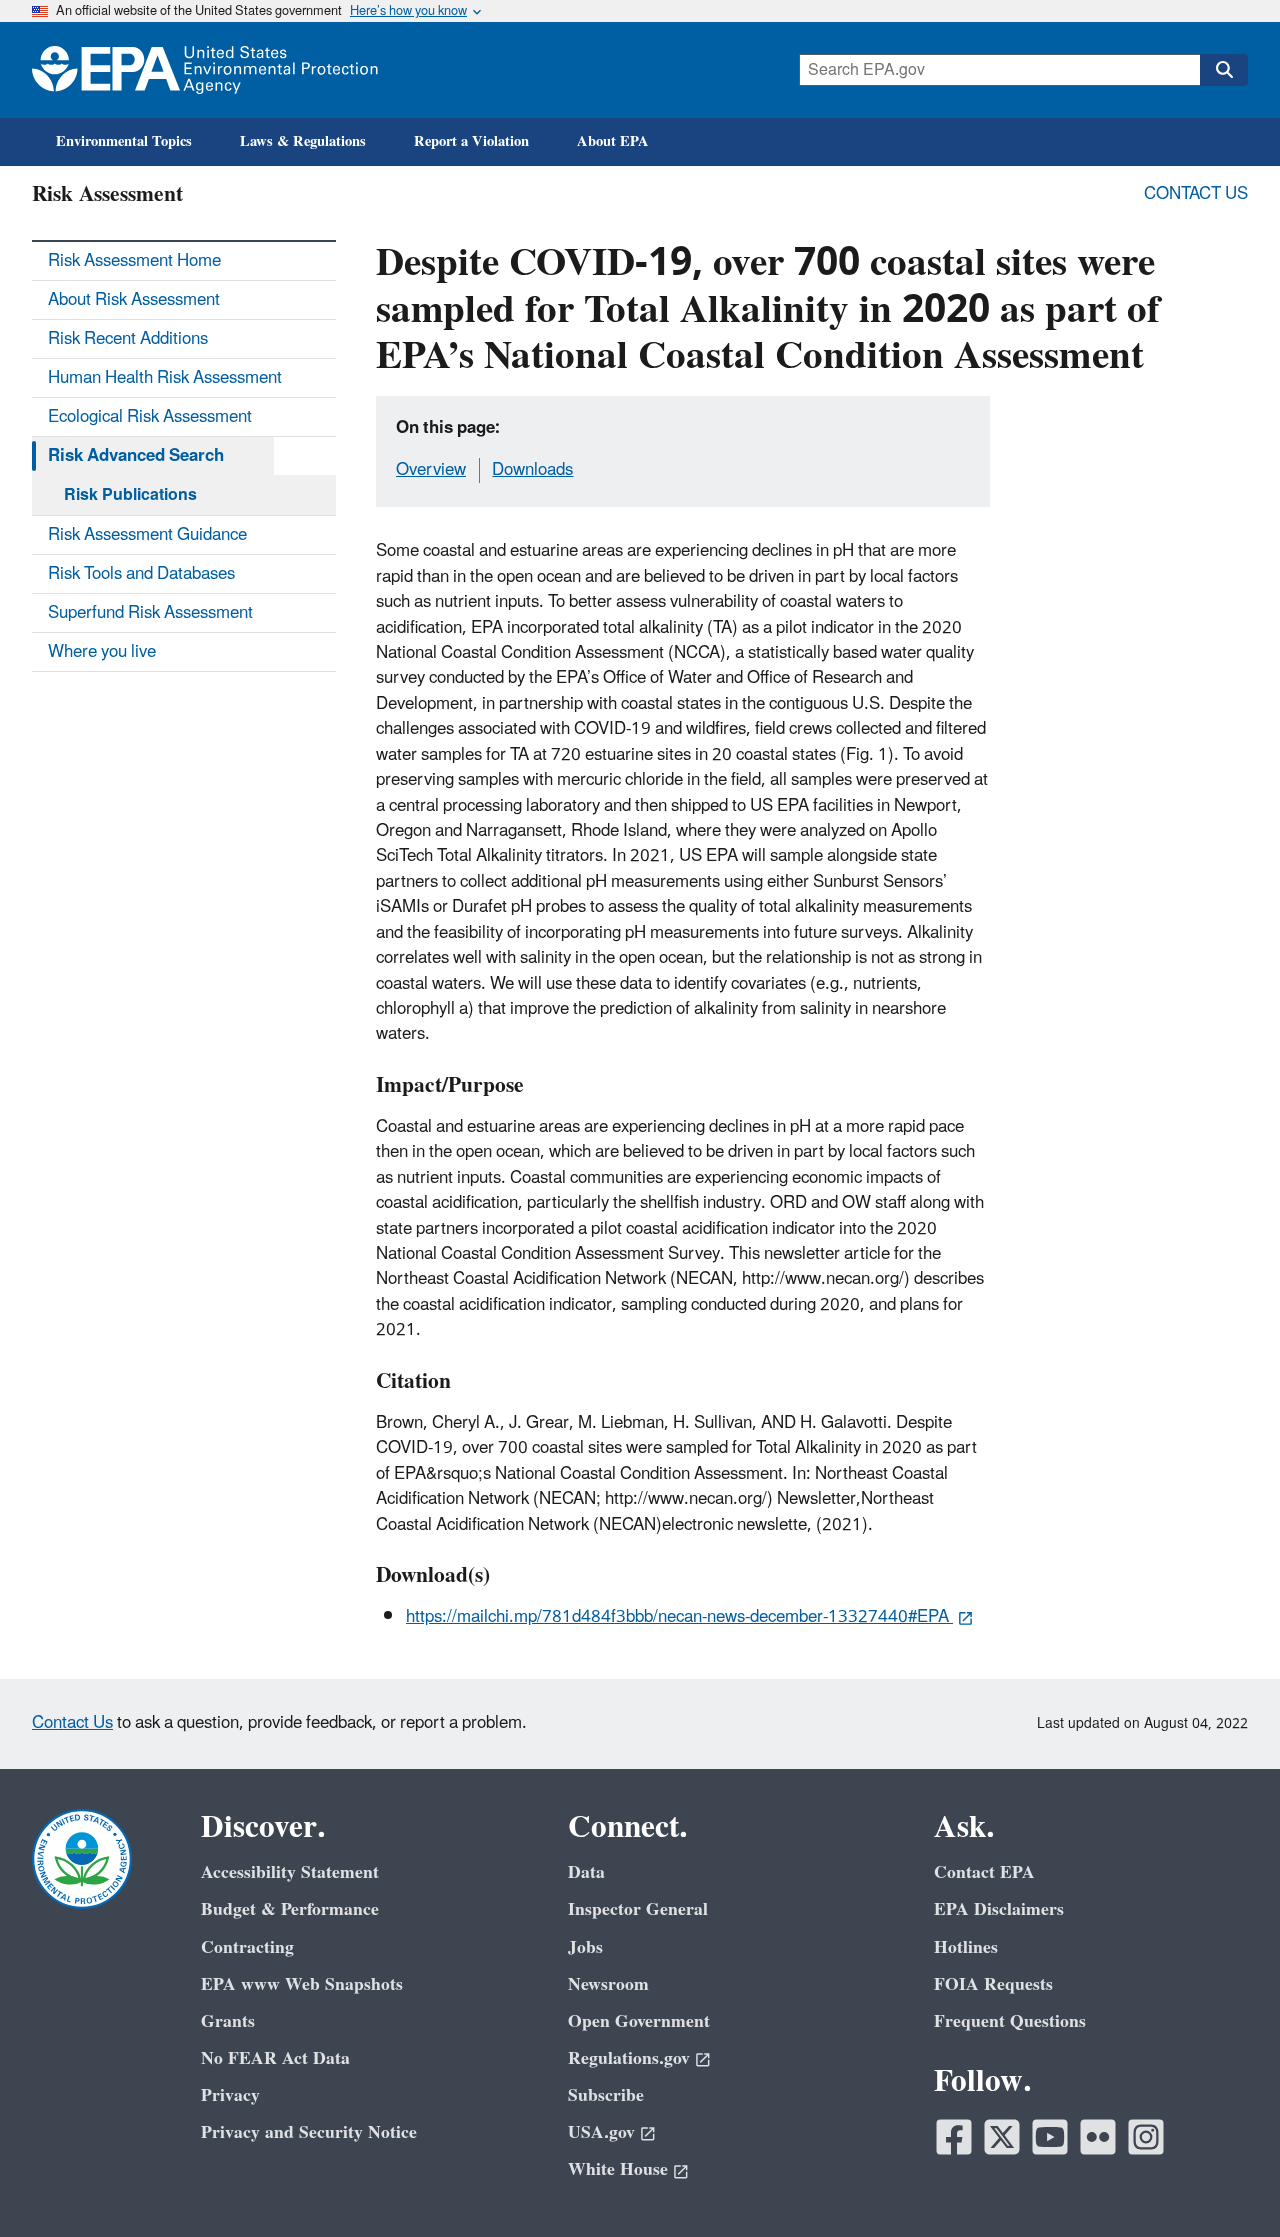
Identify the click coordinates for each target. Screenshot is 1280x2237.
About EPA (613, 141)
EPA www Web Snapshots (302, 1984)
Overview (431, 470)
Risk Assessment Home (134, 261)
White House (618, 2169)
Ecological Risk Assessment (150, 417)
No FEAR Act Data (275, 2058)
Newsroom (608, 1984)
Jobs (585, 1947)
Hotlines (966, 1947)
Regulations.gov (629, 2058)
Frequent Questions (1010, 2021)
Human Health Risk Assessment (165, 378)
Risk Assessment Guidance (147, 535)
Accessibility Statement (290, 1872)
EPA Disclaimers (999, 1909)
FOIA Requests (993, 1984)
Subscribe (606, 2095)
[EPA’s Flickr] (1098, 2137)
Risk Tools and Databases (141, 574)
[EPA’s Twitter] (1002, 2137)
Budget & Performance (290, 1909)
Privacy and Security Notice (309, 2132)
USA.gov (601, 2132)
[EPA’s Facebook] (954, 2137)
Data (586, 1872)
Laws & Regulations (303, 141)
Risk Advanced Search (136, 456)
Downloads (532, 470)
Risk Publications (130, 495)
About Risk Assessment (134, 300)
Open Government (639, 2021)
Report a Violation (471, 141)
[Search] (1224, 70)
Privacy (230, 2095)
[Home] (205, 70)
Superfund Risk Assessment (150, 613)
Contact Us (1196, 194)
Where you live (102, 652)
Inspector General (638, 1909)
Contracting (247, 1947)
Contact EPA (984, 1872)
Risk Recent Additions (128, 339)
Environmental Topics (124, 141)
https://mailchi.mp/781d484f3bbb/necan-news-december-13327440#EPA (679, 1617)
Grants (228, 2021)
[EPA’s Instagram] (1146, 2137)
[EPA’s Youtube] (1050, 2137)
